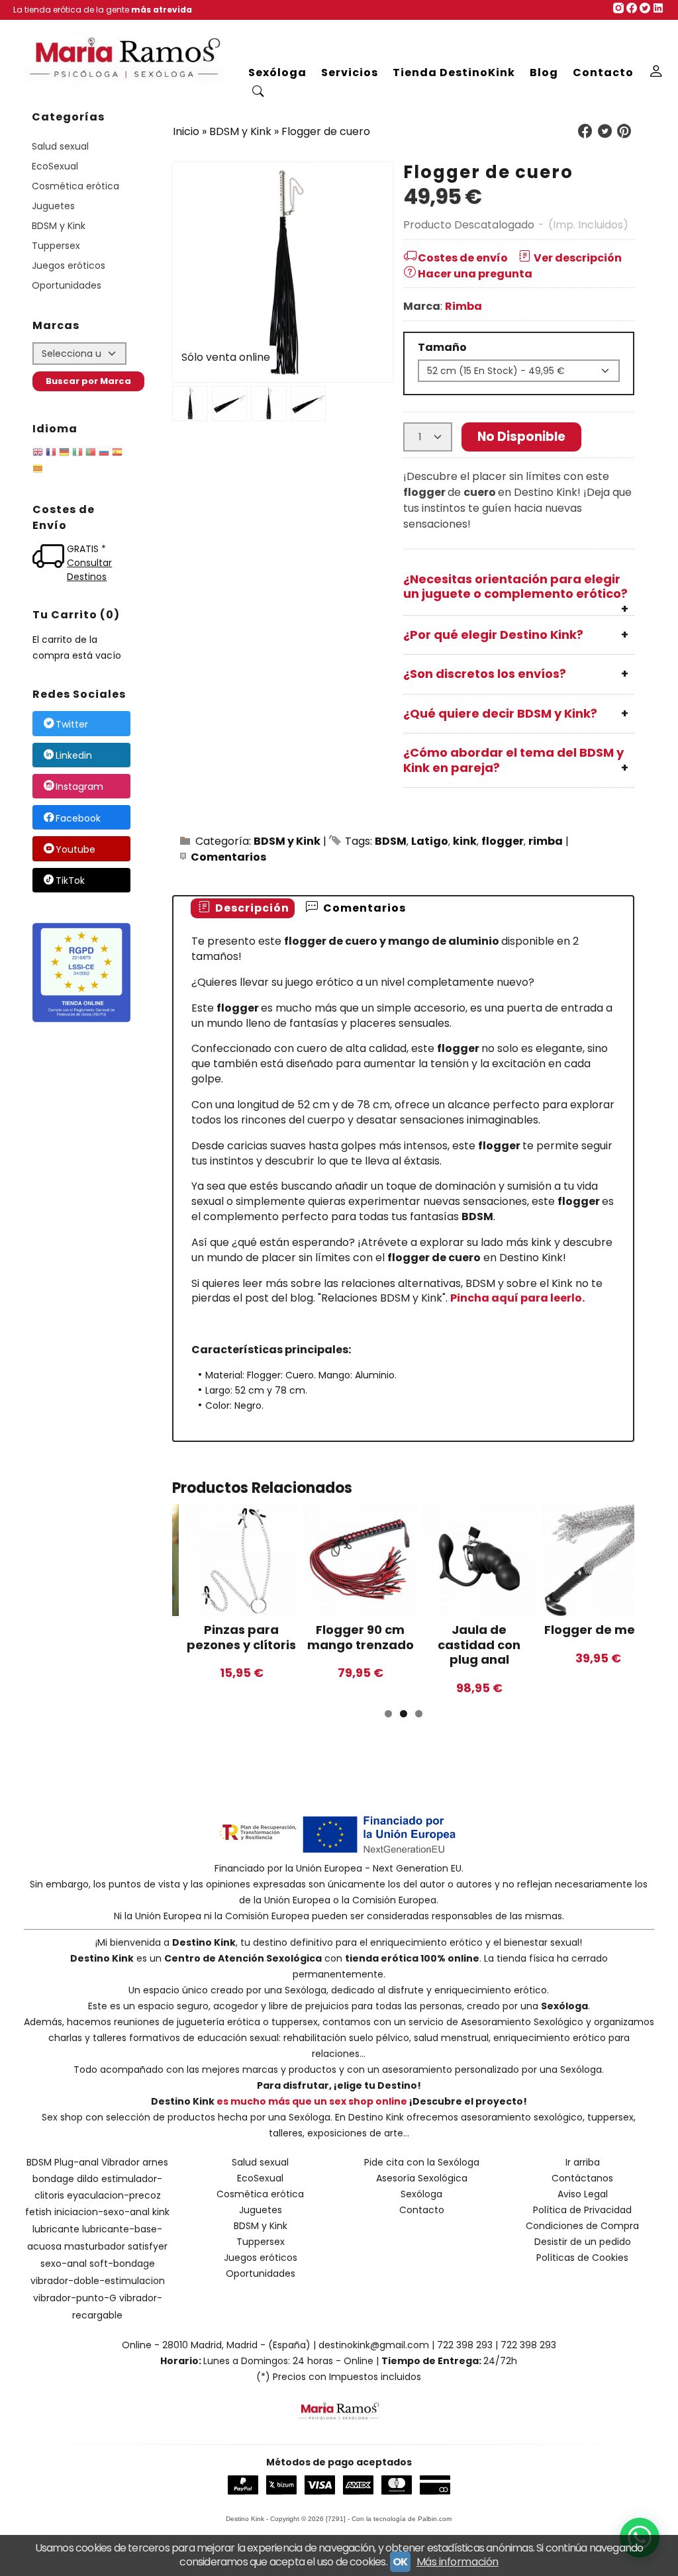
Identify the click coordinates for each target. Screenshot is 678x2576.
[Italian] (77, 454)
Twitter (72, 724)
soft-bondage (122, 2264)
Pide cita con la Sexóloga (422, 2162)
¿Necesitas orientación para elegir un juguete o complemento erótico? (515, 587)
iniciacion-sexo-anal (102, 2212)
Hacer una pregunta (475, 274)
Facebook (78, 818)
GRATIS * (86, 549)
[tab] (243, 909)
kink (465, 841)
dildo (88, 2179)
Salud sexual (60, 146)
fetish (38, 2212)
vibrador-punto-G (75, 2298)
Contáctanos (582, 2178)
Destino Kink (204, 1942)
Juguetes (53, 206)
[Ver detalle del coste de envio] (50, 558)
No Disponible (521, 437)
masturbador (95, 2246)
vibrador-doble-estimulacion (98, 2281)
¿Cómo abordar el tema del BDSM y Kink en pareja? (513, 760)
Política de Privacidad (582, 2210)
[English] (38, 454)
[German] (64, 454)
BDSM (391, 841)
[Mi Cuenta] (656, 73)
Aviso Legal (583, 2194)
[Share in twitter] (605, 131)
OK (400, 2562)
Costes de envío (463, 258)
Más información (458, 2562)
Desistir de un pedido (583, 2242)
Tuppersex (56, 246)
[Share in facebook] (585, 131)
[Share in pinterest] (624, 131)
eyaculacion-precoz (114, 2195)
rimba (546, 841)
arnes (155, 2162)
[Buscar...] (259, 93)
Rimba (463, 306)
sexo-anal (64, 2264)
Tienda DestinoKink (454, 72)
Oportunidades (67, 285)
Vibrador (121, 2162)
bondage (53, 2179)
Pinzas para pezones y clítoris (241, 1637)
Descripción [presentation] (251, 908)
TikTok (70, 881)
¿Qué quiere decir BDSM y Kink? (500, 713)
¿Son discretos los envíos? (485, 674)
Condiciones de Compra (582, 2226)
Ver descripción (578, 258)
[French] (51, 454)
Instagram (79, 787)
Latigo (430, 841)
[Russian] (104, 454)
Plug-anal (76, 2162)
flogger (503, 841)
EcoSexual (55, 166)
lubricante (56, 2229)
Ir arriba (583, 2162)
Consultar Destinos (89, 570)
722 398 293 (465, 2345)
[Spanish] (117, 454)
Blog (544, 72)
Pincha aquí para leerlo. (517, 1298)
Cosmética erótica (75, 186)
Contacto (603, 72)
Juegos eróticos (69, 265)
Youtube (75, 849)
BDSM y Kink (59, 226)
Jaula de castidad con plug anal (479, 1645)
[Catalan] (39, 471)
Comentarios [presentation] (363, 908)
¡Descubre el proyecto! (468, 2101)
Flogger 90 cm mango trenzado (361, 1637)
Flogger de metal (598, 1630)
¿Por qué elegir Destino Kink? (493, 635)
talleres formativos (136, 2038)
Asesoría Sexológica (422, 2178)
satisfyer (148, 2246)
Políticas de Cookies (582, 2258)
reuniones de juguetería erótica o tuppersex (216, 2022)
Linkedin (74, 755)
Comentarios (228, 857)
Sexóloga (277, 72)
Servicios (350, 72)
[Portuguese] (91, 454)
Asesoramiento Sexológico (522, 2022)
